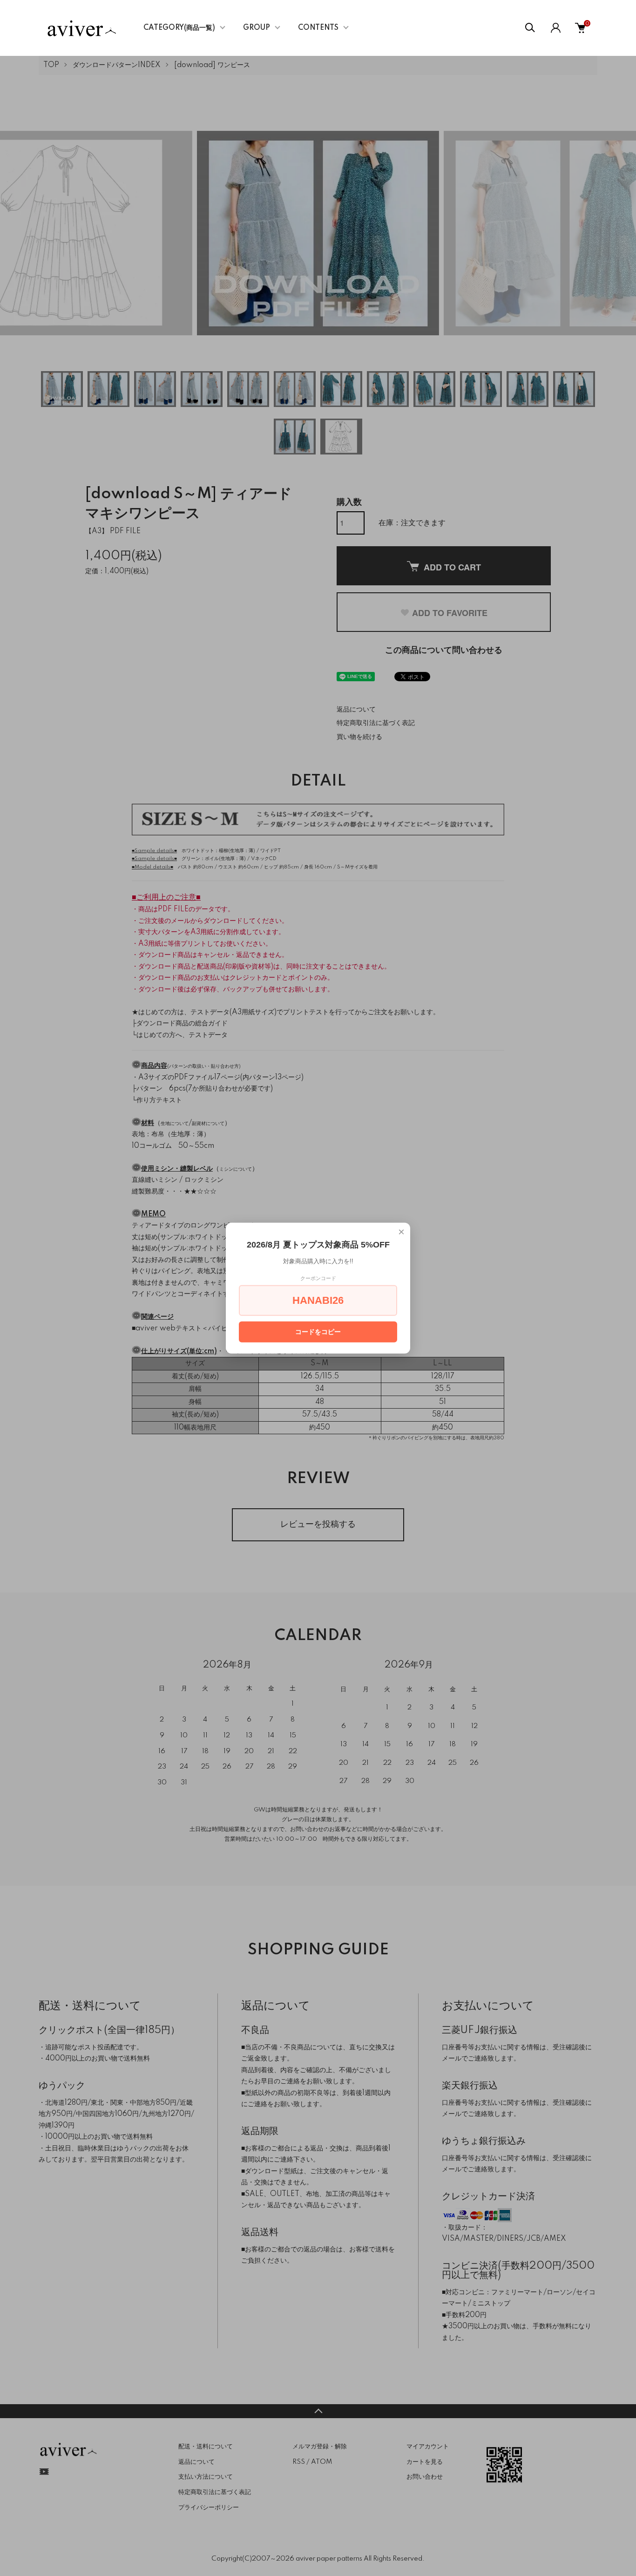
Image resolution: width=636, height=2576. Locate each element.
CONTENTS (318, 28)
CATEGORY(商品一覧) (179, 28)
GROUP (257, 28)
